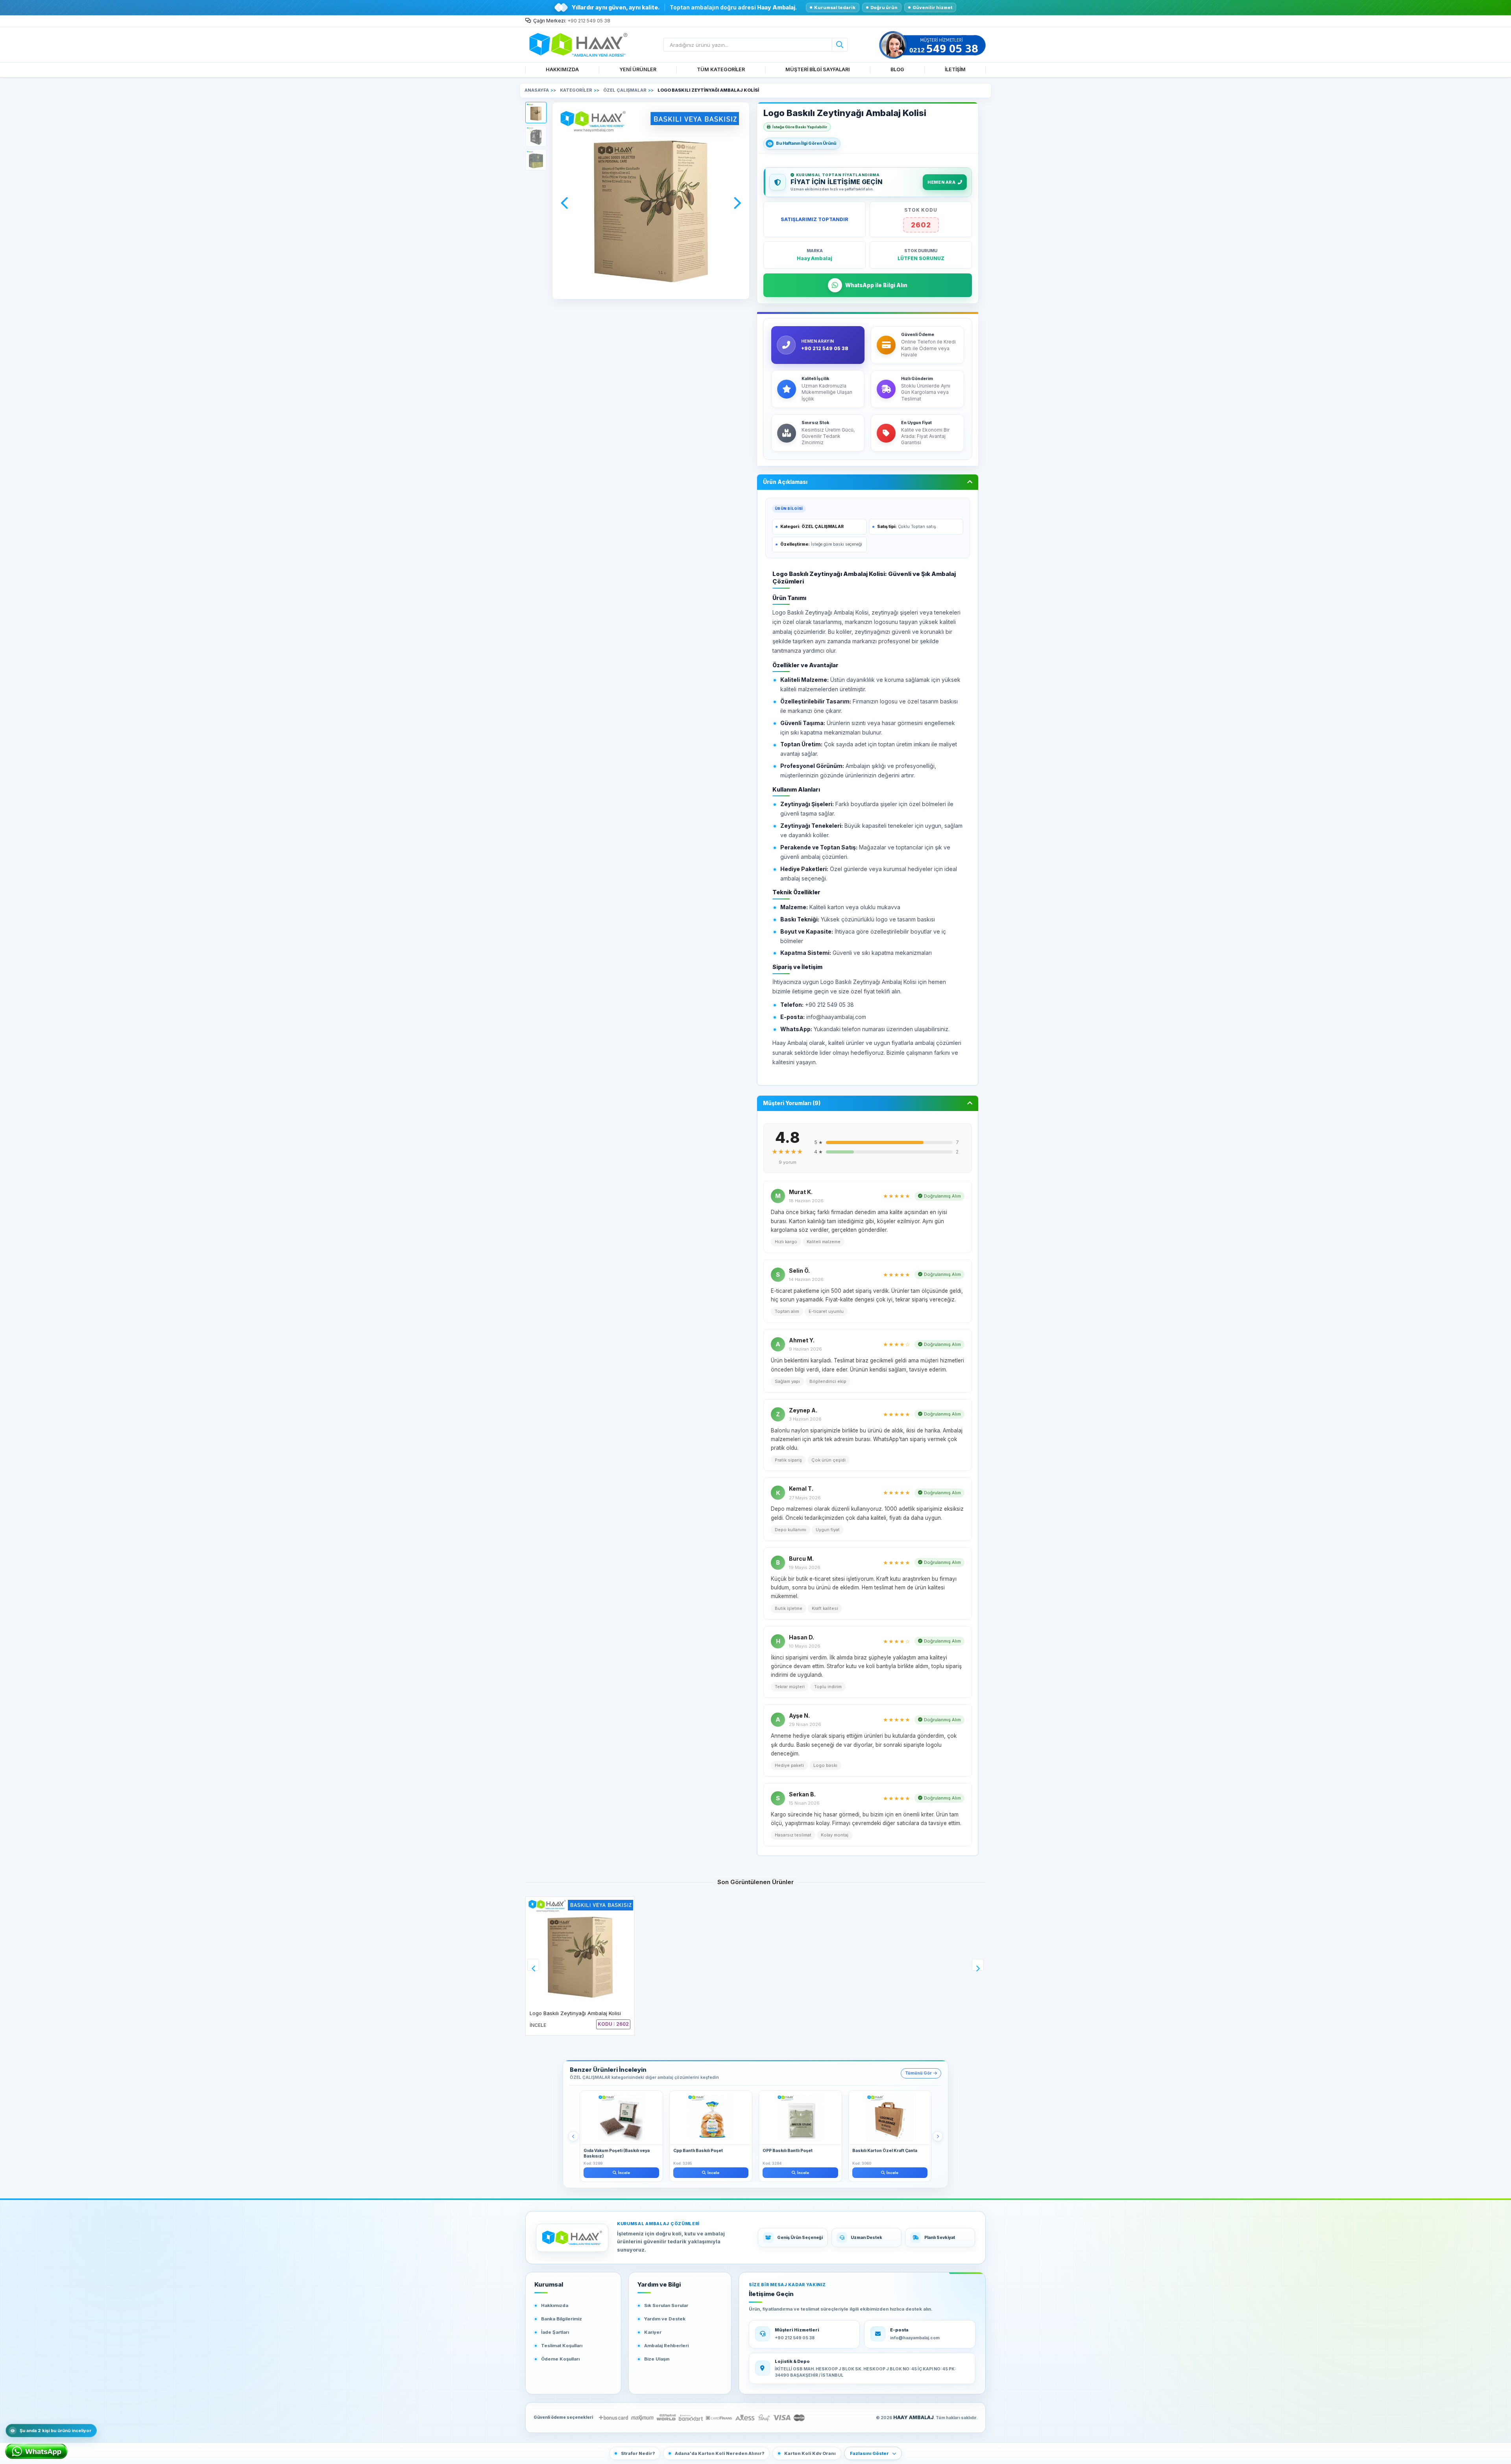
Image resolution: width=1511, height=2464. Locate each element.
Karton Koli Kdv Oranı (810, 2453)
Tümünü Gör (918, 2073)
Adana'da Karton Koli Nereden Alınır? (719, 2453)
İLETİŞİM (955, 69)
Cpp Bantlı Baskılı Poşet (698, 2151)
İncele (624, 2173)
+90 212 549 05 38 (589, 21)
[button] (536, 113)
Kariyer (653, 2332)
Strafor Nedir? (638, 2453)
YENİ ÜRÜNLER (638, 69)
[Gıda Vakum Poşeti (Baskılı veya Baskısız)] (621, 2118)
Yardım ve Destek (665, 2319)
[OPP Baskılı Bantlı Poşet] (800, 2118)
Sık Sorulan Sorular (666, 2305)
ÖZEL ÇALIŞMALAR (823, 527)
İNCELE (538, 2025)
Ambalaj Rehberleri (666, 2346)
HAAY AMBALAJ (913, 2417)
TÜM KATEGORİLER (721, 69)
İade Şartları (555, 2332)
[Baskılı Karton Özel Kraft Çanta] (890, 2118)
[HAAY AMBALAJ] (572, 2238)
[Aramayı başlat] (840, 45)
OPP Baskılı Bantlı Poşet (788, 2151)
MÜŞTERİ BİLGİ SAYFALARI (818, 69)
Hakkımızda (555, 2305)
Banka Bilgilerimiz (562, 2319)
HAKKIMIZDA (562, 69)
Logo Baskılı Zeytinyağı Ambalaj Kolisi (575, 2013)
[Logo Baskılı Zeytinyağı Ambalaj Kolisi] (580, 1951)
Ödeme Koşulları (560, 2359)
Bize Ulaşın (657, 2359)
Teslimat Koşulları (562, 2346)
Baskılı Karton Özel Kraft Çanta (885, 2151)
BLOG (897, 69)
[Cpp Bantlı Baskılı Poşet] (711, 2118)
